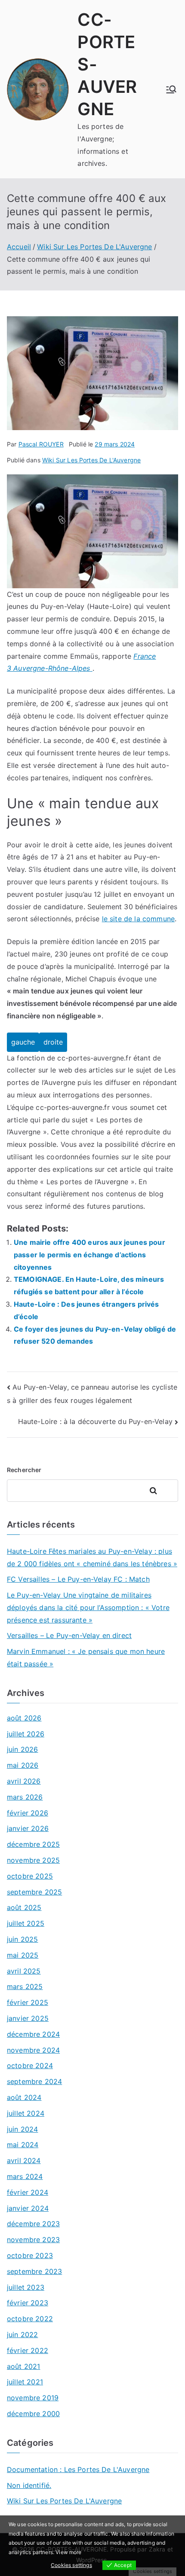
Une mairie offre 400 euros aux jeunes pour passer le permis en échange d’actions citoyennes (89, 1255)
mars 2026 (25, 1797)
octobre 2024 (30, 2066)
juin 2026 (22, 1749)
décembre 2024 (33, 2034)
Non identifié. (29, 2485)
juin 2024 (22, 2129)
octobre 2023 (30, 2255)
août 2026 (24, 1718)
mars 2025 (25, 1986)
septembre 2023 (34, 2271)
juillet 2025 (26, 1923)
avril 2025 (24, 1971)
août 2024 (24, 2097)
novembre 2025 (33, 1860)
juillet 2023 (26, 2287)
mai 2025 (23, 1955)
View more (68, 2552)
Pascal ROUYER (41, 444)
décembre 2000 (33, 2414)
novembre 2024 (33, 2050)
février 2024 (28, 2192)
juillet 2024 (26, 2113)
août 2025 (24, 1907)
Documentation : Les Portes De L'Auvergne (78, 2469)
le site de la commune (138, 919)
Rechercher (24, 1470)
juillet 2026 (26, 1734)
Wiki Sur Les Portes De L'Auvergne (91, 460)
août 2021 (23, 2366)
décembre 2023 (33, 2224)
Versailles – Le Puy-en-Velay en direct (69, 1635)
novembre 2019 (33, 2398)
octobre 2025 (30, 1876)
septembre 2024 (34, 2081)
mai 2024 (23, 2145)
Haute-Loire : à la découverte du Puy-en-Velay (95, 1421)
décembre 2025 (33, 1844)
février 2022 (28, 2350)
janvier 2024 (28, 2208)
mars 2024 (25, 2176)
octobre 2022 (30, 2319)
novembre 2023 (33, 2240)
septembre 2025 (34, 1892)
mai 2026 (23, 1765)
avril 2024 (24, 2160)
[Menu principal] (171, 89)
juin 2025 (22, 1939)
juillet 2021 (25, 2382)
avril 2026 (24, 1781)
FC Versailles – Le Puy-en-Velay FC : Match (78, 1579)
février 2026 (28, 1813)
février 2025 (28, 2002)
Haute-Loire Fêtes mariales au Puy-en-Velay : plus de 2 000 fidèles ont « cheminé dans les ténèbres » (92, 1557)
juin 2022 (22, 2335)
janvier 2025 (28, 2018)
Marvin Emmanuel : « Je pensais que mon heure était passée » (86, 1658)
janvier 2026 (28, 1828)
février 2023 (28, 2303)
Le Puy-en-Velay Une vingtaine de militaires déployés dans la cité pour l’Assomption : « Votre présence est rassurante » (88, 1607)
